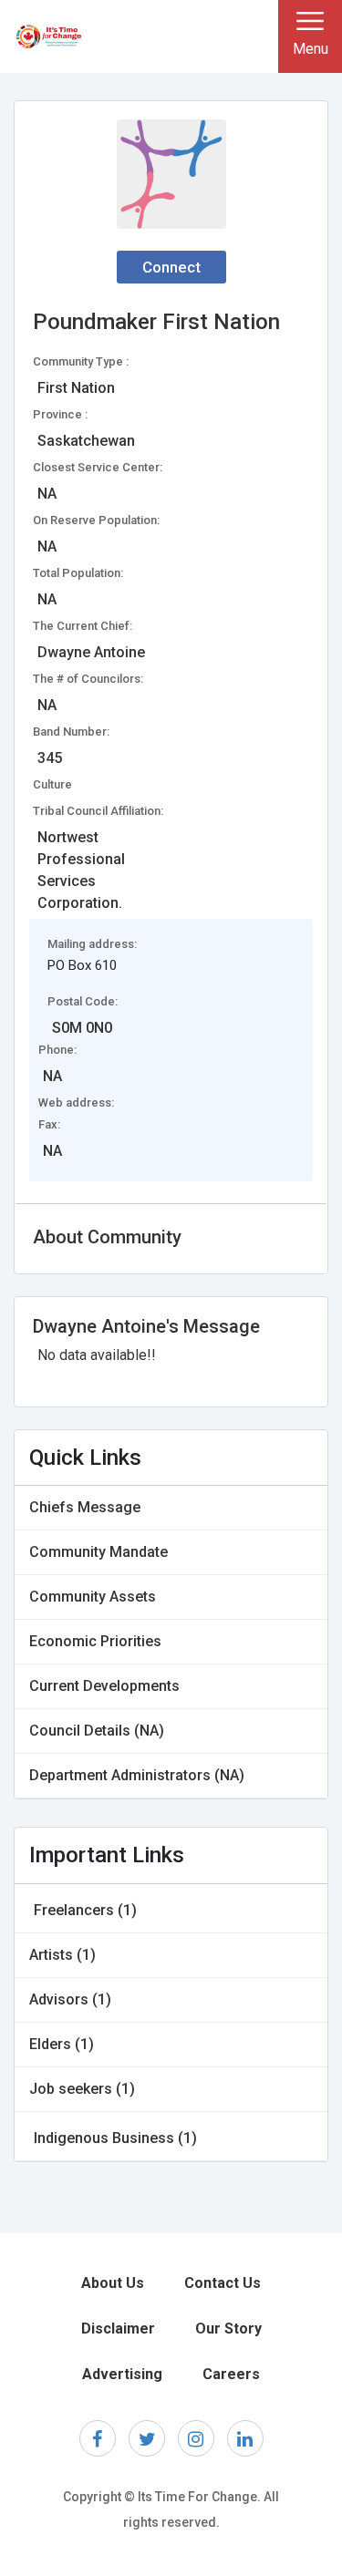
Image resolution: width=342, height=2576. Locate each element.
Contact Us (223, 2283)
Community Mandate (98, 1552)
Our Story (228, 2329)
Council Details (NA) (97, 1731)
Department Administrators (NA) (137, 1775)
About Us (113, 2283)
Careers (231, 2374)
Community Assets (93, 1597)
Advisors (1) (70, 1999)
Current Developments (104, 1686)
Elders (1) (62, 2044)
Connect (171, 267)
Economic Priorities (95, 1641)
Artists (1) (62, 1955)
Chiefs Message (85, 1507)
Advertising (122, 2374)
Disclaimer (118, 2329)
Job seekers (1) (82, 2089)
